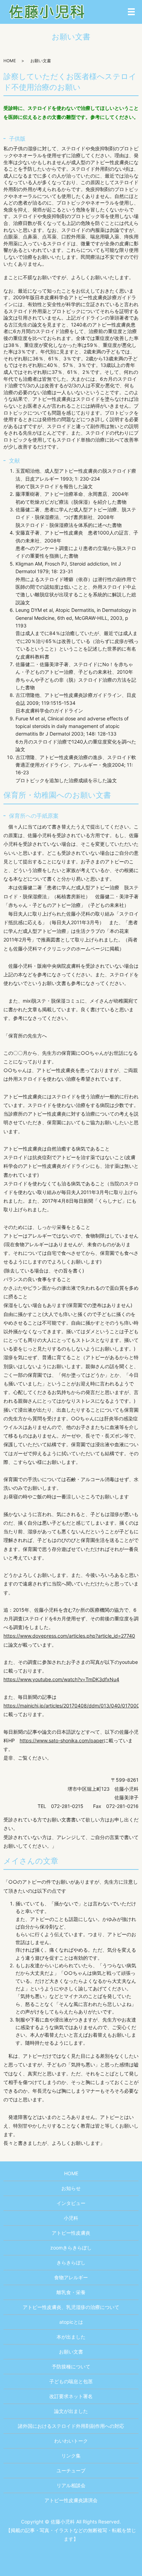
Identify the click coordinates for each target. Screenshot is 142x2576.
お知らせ (71, 2188)
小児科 (71, 2218)
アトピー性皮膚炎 (71, 2233)
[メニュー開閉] (131, 12)
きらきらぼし (71, 2262)
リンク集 (71, 2456)
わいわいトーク (71, 2441)
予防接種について (71, 2366)
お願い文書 (71, 2352)
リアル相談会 (71, 2485)
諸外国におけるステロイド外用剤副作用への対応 (71, 2426)
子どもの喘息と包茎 (71, 2381)
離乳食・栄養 (71, 2292)
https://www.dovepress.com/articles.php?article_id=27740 (69, 1636)
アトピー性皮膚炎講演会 (71, 2500)
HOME (10, 61)
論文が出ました (71, 2411)
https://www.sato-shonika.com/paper (62, 1740)
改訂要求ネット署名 (71, 2396)
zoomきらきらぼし (71, 2248)
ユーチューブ (71, 2470)
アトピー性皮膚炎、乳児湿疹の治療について (71, 2307)
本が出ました (71, 2337)
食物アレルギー (71, 2277)
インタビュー (71, 2203)
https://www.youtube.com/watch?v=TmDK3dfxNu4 (61, 1679)
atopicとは (71, 2322)
